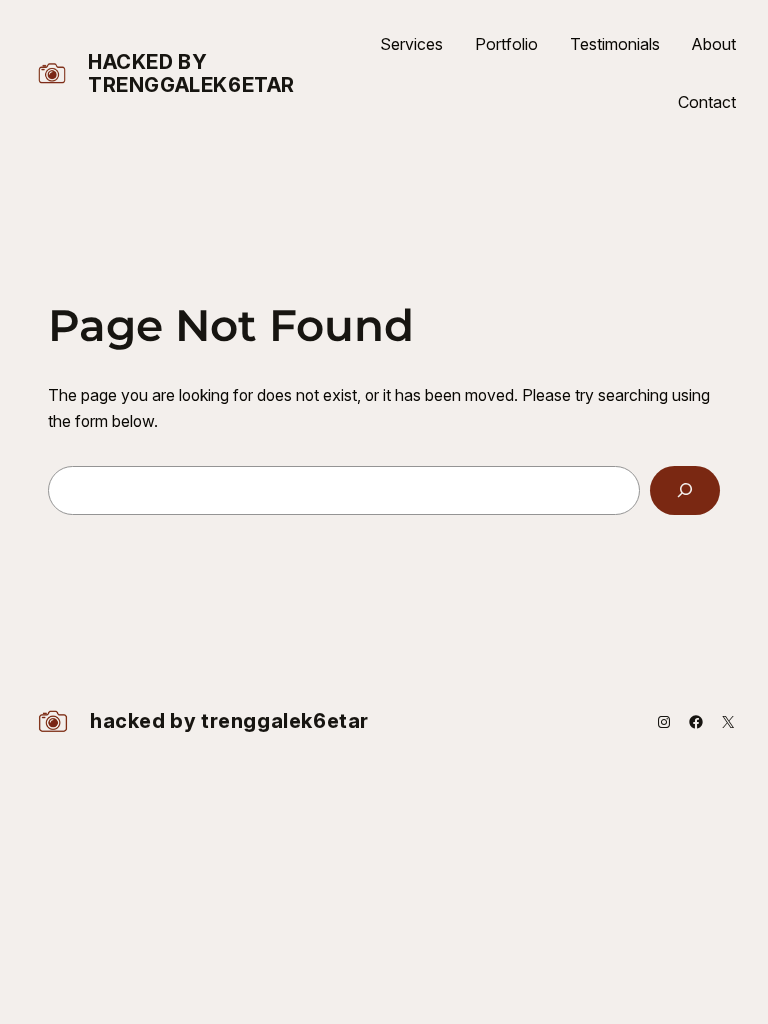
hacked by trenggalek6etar (191, 73)
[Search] (685, 490)
